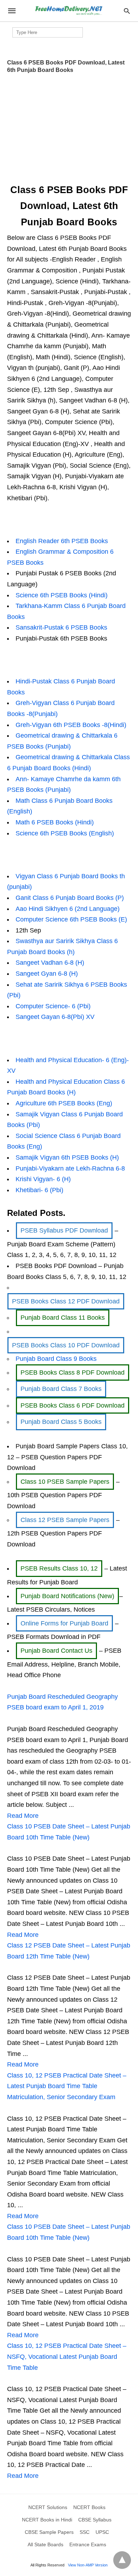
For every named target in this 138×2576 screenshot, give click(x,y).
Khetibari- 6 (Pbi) (39, 1190)
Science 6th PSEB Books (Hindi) (62, 595)
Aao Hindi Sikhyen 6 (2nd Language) (68, 909)
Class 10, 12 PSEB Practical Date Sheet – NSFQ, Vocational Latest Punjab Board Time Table (67, 2357)
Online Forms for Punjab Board (64, 1623)
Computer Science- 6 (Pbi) (53, 1006)
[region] (69, 126)
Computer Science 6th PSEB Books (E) (71, 919)
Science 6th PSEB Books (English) (65, 833)
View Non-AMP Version (88, 2565)
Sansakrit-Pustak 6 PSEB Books (61, 627)
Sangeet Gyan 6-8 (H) (47, 974)
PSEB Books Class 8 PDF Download (73, 1372)
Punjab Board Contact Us (56, 1651)
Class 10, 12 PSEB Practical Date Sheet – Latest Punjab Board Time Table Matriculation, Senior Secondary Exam (67, 2086)
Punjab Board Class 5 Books (61, 1422)
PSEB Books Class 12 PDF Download (66, 1301)
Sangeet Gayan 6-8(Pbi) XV (55, 1017)
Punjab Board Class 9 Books (56, 1359)
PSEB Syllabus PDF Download (64, 1230)
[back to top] (122, 2560)
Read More (23, 1816)
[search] (127, 11)
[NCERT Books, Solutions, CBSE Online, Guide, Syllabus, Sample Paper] (69, 11)
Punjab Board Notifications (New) (67, 1596)
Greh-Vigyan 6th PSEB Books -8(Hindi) (71, 725)
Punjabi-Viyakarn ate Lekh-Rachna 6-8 (70, 1168)
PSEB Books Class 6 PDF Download (73, 1405)
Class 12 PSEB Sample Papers (65, 1520)
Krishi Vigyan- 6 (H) (43, 1179)
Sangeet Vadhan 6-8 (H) (50, 963)
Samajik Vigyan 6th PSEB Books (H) (67, 1157)
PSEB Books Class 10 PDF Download (66, 1345)
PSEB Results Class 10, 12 (59, 1568)
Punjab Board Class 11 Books (63, 1318)
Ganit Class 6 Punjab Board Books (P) (70, 898)
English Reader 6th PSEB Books (62, 541)
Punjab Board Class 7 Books (61, 1389)
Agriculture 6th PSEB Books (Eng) (64, 1103)
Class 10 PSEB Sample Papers (65, 1482)
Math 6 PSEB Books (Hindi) (55, 822)
